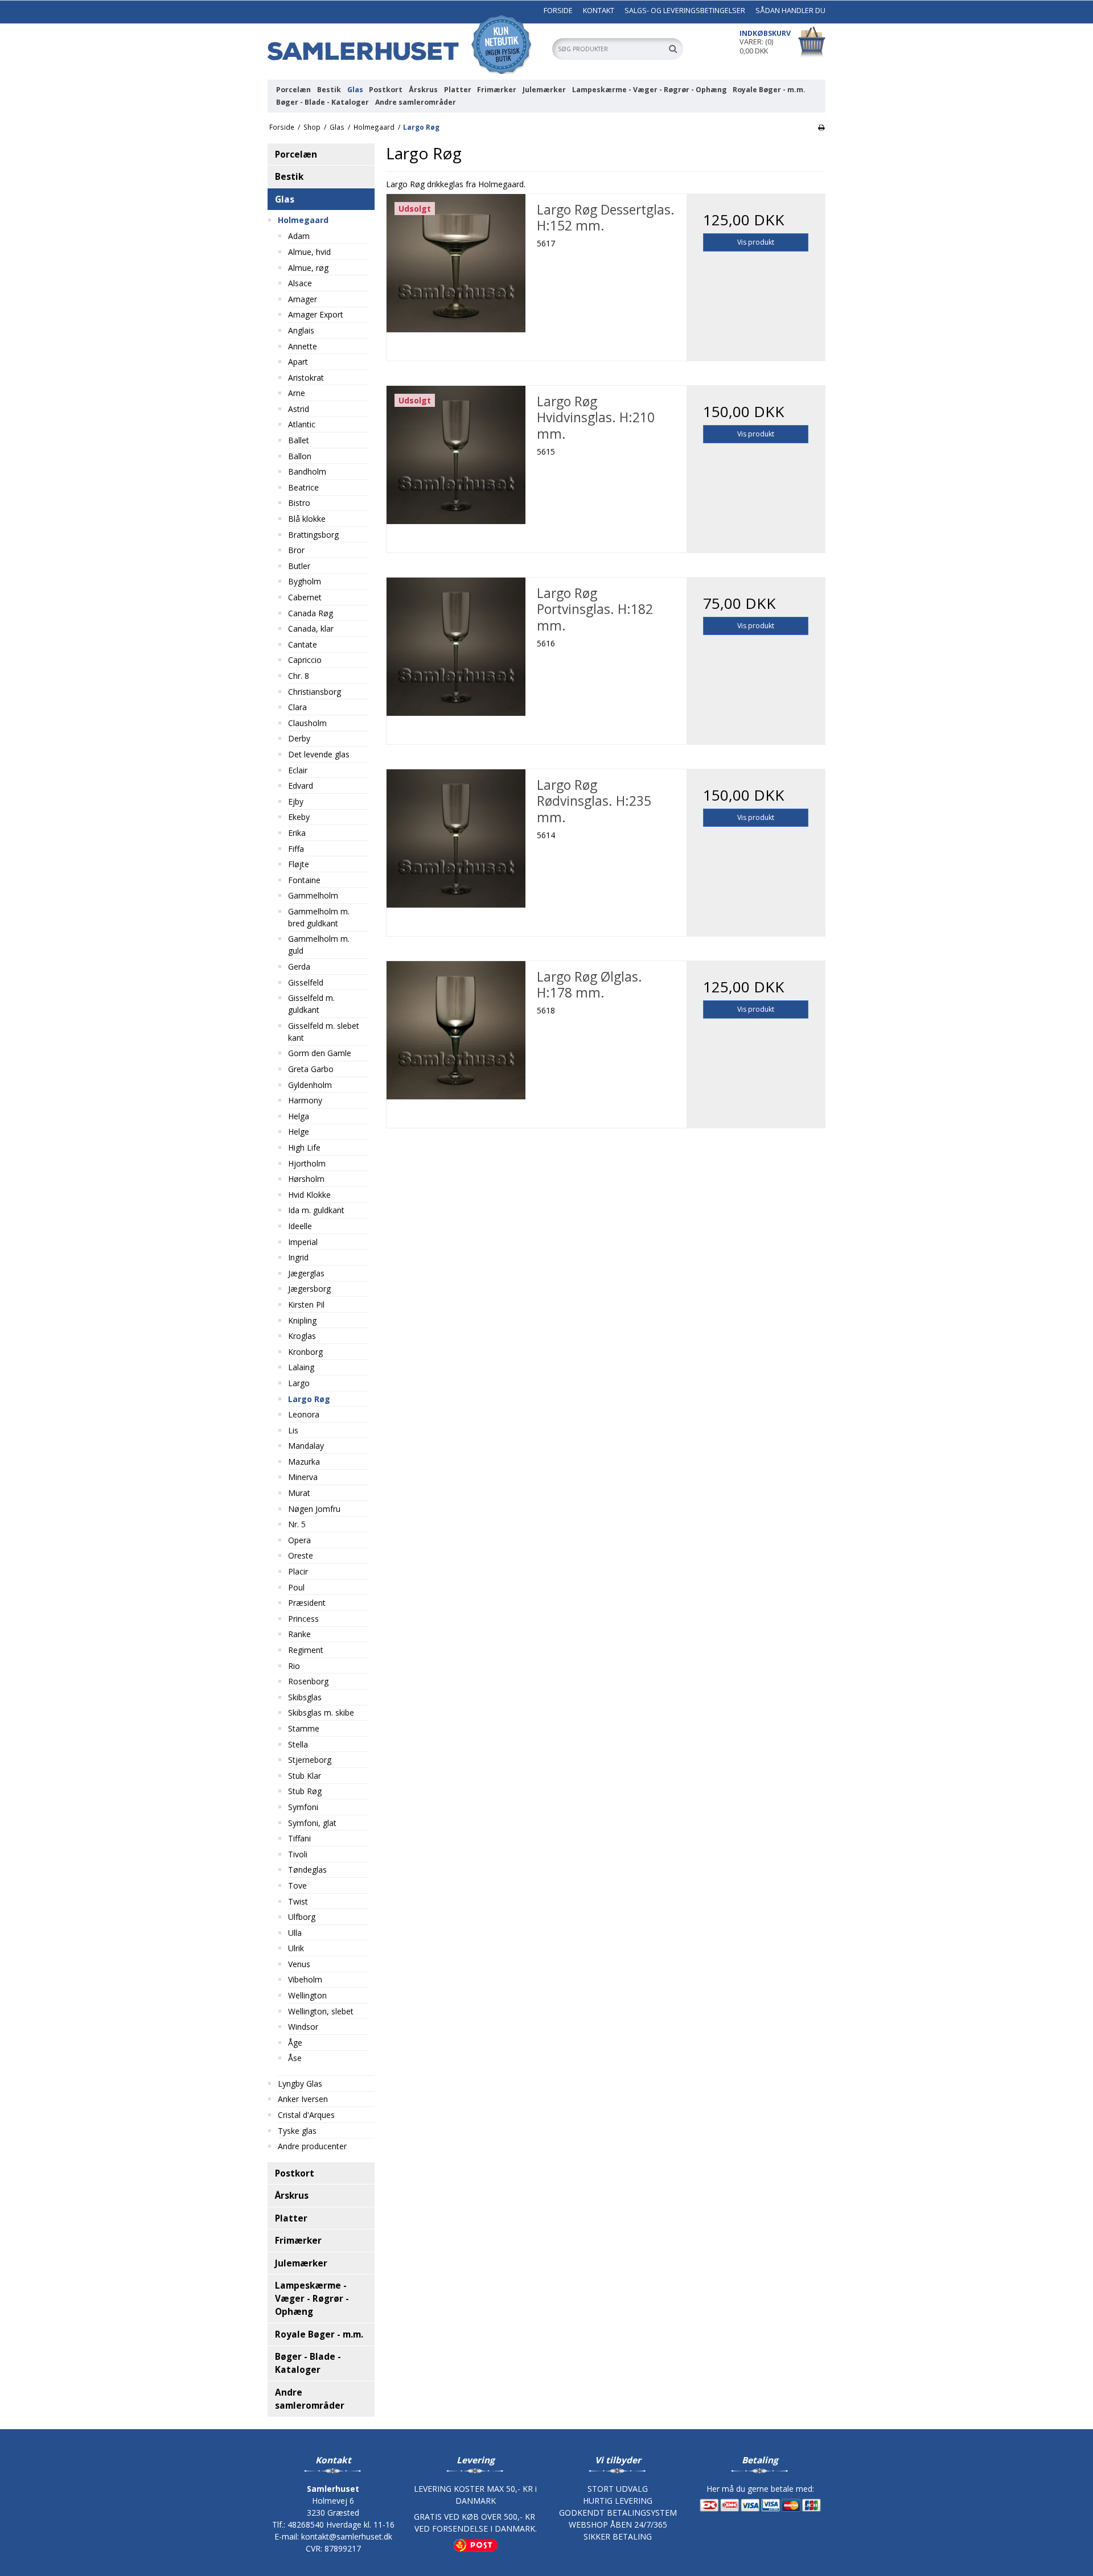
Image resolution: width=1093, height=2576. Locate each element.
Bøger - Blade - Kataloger (322, 102)
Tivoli (298, 1854)
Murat (299, 1493)
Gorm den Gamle (320, 1053)
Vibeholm (305, 1979)
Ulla (295, 1933)
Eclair (298, 770)
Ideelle (300, 1226)
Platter (458, 90)
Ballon (300, 456)
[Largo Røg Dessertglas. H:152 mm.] (456, 263)
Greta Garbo (311, 1069)
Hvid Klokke (309, 1195)
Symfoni (303, 1807)
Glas (355, 90)
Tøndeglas (307, 1870)
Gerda (299, 966)
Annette (303, 346)
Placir (298, 1571)
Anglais (301, 330)
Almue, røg (308, 268)
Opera (299, 1540)
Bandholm (307, 471)
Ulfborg (302, 1917)
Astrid (299, 409)
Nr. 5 (297, 1524)
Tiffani (299, 1838)
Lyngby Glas (300, 2084)
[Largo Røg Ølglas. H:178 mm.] (456, 1030)
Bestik (329, 90)
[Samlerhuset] (404, 44)
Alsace (300, 283)
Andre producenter (312, 2146)
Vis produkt (756, 242)
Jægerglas (306, 1273)
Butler (299, 566)
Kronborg (305, 1352)
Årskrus (423, 90)
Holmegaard (303, 220)
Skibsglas (305, 1697)
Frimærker (497, 90)
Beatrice (303, 487)
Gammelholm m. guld (319, 945)
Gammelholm (313, 895)
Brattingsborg (313, 535)
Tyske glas (297, 2131)
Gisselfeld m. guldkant (311, 1004)
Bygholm (305, 581)
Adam (299, 236)
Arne (297, 393)
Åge (295, 2043)
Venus (299, 1964)
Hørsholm (306, 1179)
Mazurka (304, 1462)
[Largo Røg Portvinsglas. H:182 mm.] (456, 647)
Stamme (304, 1728)
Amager (303, 299)
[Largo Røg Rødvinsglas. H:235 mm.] (456, 838)
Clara (297, 707)
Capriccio (305, 660)
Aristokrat (306, 378)
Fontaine (304, 880)
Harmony (305, 1100)
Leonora (304, 1414)
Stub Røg (305, 1791)
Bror (296, 550)
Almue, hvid (309, 252)
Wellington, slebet (321, 2011)
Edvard (301, 786)
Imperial (303, 1242)
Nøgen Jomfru (314, 1509)
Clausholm (307, 723)
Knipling (302, 1320)
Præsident (307, 1603)
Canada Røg (311, 613)
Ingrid (298, 1257)
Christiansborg (315, 692)
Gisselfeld (306, 982)
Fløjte (299, 864)
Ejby (296, 801)
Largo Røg (309, 1399)
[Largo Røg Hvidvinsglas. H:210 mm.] (456, 455)
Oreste (301, 1555)
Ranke (299, 1634)
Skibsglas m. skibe (321, 1712)
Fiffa (296, 849)
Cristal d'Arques (306, 2115)
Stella (298, 1744)
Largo (299, 1383)
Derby (299, 738)
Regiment (306, 1650)
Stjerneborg (310, 1760)
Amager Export (316, 314)
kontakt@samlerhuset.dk (347, 2536)
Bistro (299, 503)
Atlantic (302, 424)
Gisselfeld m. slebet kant (324, 1032)
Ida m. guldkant (316, 1210)
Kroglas (302, 1336)
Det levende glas (319, 754)
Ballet (299, 440)
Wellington (307, 1995)
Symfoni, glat (312, 1823)
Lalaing (301, 1367)
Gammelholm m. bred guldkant (319, 917)
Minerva (303, 1477)
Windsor (303, 2027)
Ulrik (296, 1948)
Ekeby (299, 817)
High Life (304, 1147)
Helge (299, 1132)
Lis (293, 1430)
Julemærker (544, 90)
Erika (297, 833)
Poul (296, 1587)
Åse (295, 2058)
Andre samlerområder (416, 102)
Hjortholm (307, 1163)
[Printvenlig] (821, 127)
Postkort (386, 90)
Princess (303, 1619)
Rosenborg (308, 1681)
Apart (298, 362)
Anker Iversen (303, 2099)
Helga (299, 1116)
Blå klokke (307, 519)
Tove (297, 1885)
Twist (298, 1901)
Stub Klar (305, 1776)
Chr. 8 (299, 676)
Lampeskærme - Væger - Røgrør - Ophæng (650, 90)
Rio (294, 1666)
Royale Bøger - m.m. (769, 90)
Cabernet (305, 597)
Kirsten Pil (306, 1305)
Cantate (303, 644)
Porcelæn (293, 90)
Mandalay (306, 1446)
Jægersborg (309, 1289)
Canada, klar (311, 628)
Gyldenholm (310, 1085)
